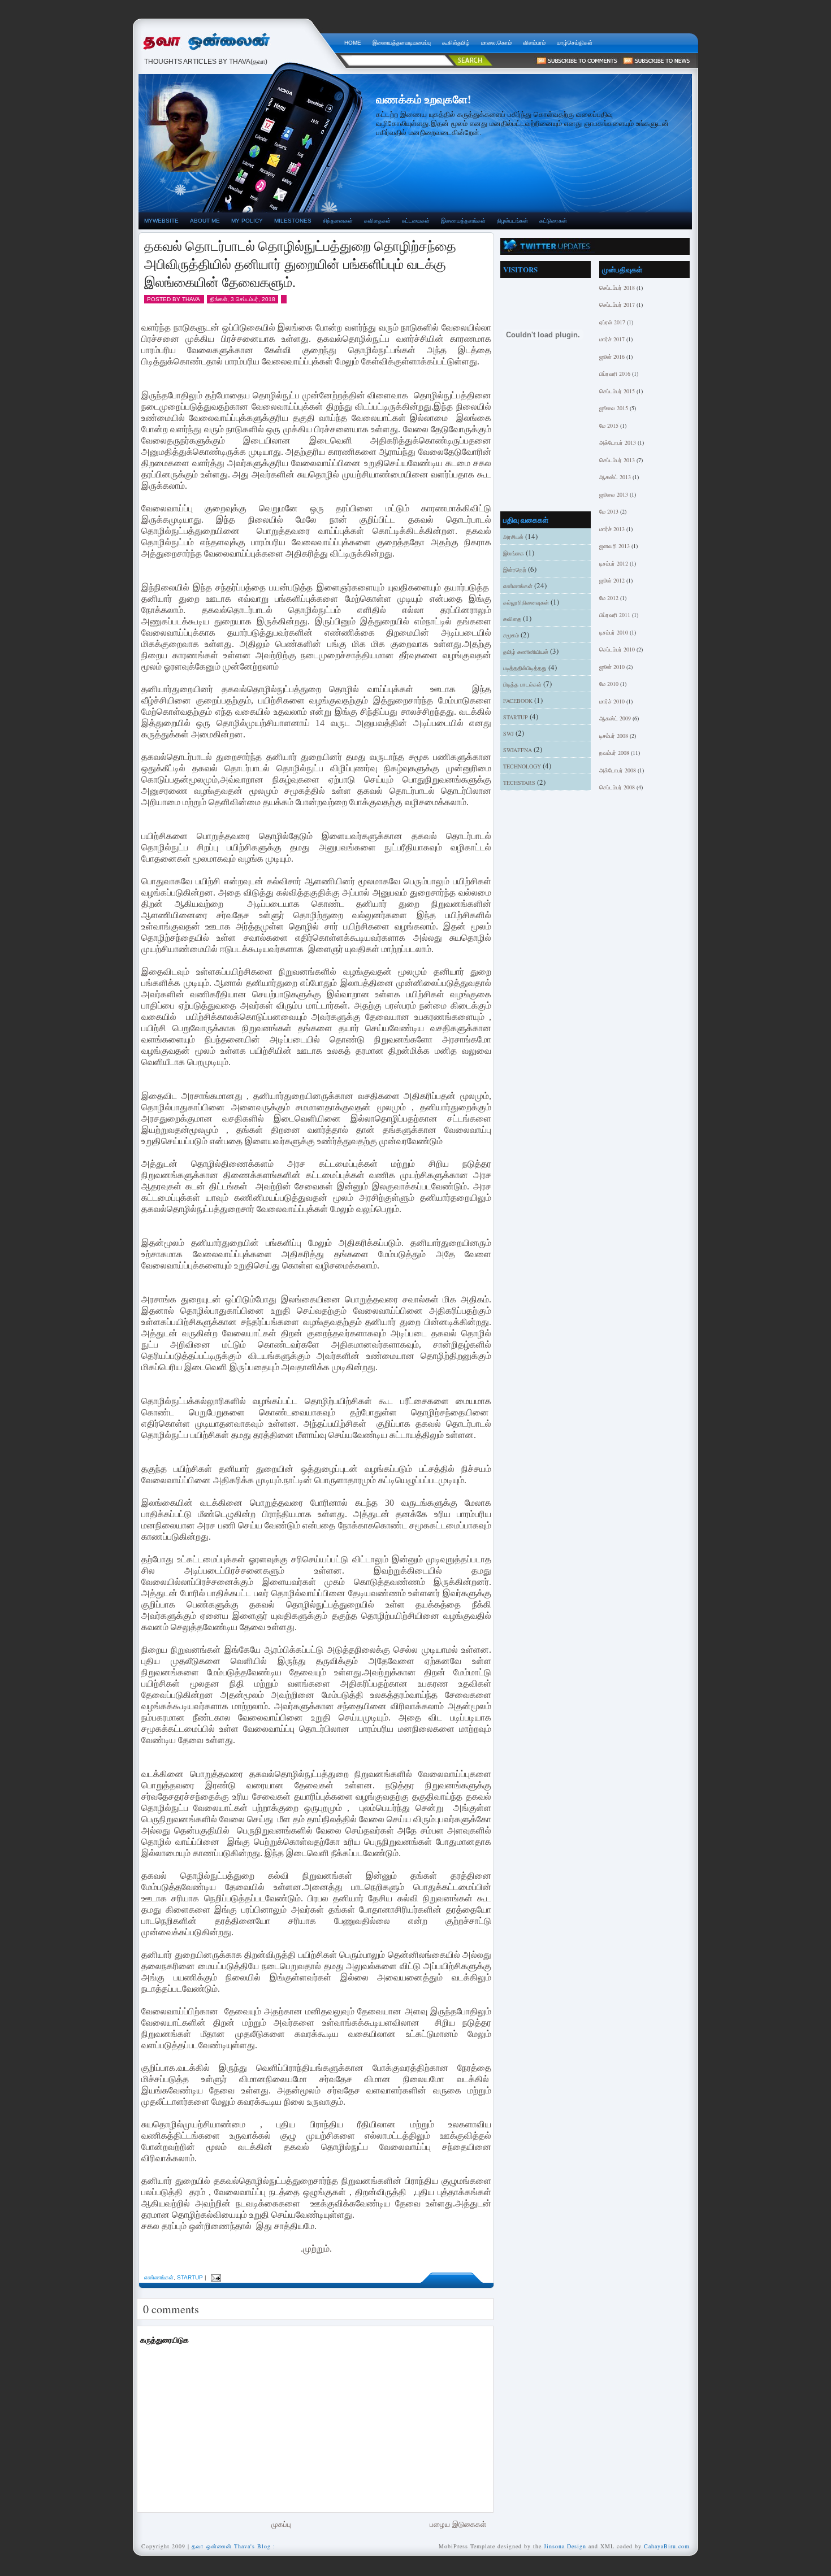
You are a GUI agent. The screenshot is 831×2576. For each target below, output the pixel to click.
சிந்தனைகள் (338, 221)
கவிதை (512, 619)
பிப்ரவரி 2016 (615, 373)
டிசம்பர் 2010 (614, 632)
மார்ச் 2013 (612, 529)
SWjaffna (518, 750)
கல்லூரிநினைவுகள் (526, 602)
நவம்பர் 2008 (614, 753)
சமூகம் (511, 635)
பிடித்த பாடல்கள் (522, 684)
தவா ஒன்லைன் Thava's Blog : (239, 40)
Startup (190, 2277)
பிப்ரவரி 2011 (615, 615)
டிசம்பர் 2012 (614, 563)
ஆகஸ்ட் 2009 (615, 718)
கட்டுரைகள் (553, 221)
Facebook (518, 701)
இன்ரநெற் (515, 570)
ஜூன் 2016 (612, 357)
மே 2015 (609, 425)
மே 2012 (609, 598)
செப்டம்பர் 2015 (617, 391)
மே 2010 (609, 684)
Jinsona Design (565, 2546)
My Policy (247, 221)
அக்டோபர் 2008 (618, 770)
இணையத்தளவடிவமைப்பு (402, 43)
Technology (522, 766)
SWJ (508, 733)
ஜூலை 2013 (614, 494)
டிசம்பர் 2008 (614, 736)
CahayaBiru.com (667, 2546)
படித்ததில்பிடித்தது (525, 668)
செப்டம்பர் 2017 (617, 305)
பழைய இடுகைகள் (458, 2524)
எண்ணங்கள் (159, 2277)
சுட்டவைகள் (416, 221)
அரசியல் (513, 537)
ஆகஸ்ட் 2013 (615, 477)
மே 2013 (609, 511)
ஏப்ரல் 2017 (612, 322)
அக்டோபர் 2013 (618, 442)
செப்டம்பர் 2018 (617, 288)
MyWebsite (161, 221)
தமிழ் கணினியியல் (526, 651)
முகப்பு (281, 2524)
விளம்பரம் (534, 43)
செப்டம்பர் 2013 (617, 460)
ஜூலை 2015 (614, 408)
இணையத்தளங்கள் (463, 221)
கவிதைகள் (377, 221)
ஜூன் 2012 (612, 580)
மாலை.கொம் (496, 43)
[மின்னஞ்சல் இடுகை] (215, 2277)
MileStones (293, 221)
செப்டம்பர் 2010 (617, 649)
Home (353, 43)
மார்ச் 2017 (612, 339)
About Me (205, 221)
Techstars (519, 783)
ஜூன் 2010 (612, 667)
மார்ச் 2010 (612, 701)
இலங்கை (514, 553)
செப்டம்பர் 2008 (617, 787)
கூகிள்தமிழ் (456, 43)
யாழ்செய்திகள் (575, 43)
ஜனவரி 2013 (614, 546)
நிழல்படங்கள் (512, 221)
